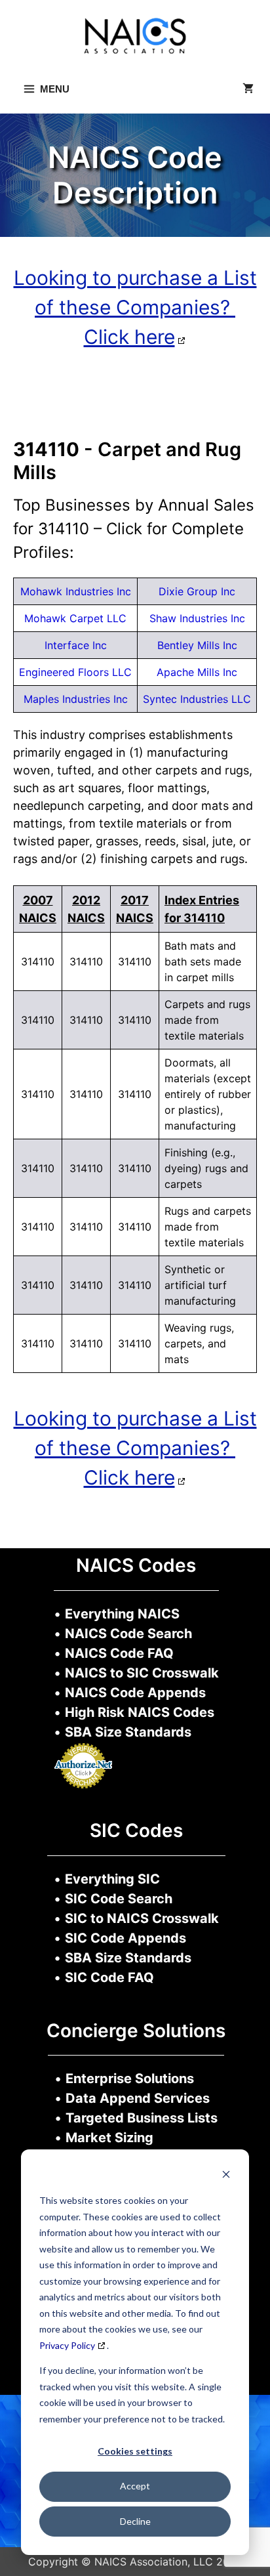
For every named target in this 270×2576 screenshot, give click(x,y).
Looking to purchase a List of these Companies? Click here (135, 307)
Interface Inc (76, 645)
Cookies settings (135, 2451)
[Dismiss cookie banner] (226, 2176)
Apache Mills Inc (197, 672)
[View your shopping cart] (248, 89)
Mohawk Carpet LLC (75, 618)
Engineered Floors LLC (75, 672)
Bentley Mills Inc (197, 645)
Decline (135, 2521)
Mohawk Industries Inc (76, 591)
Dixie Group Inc (197, 591)
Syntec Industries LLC (197, 699)
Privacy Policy (67, 2345)
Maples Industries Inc (76, 699)
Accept (135, 2486)
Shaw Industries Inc (197, 618)
